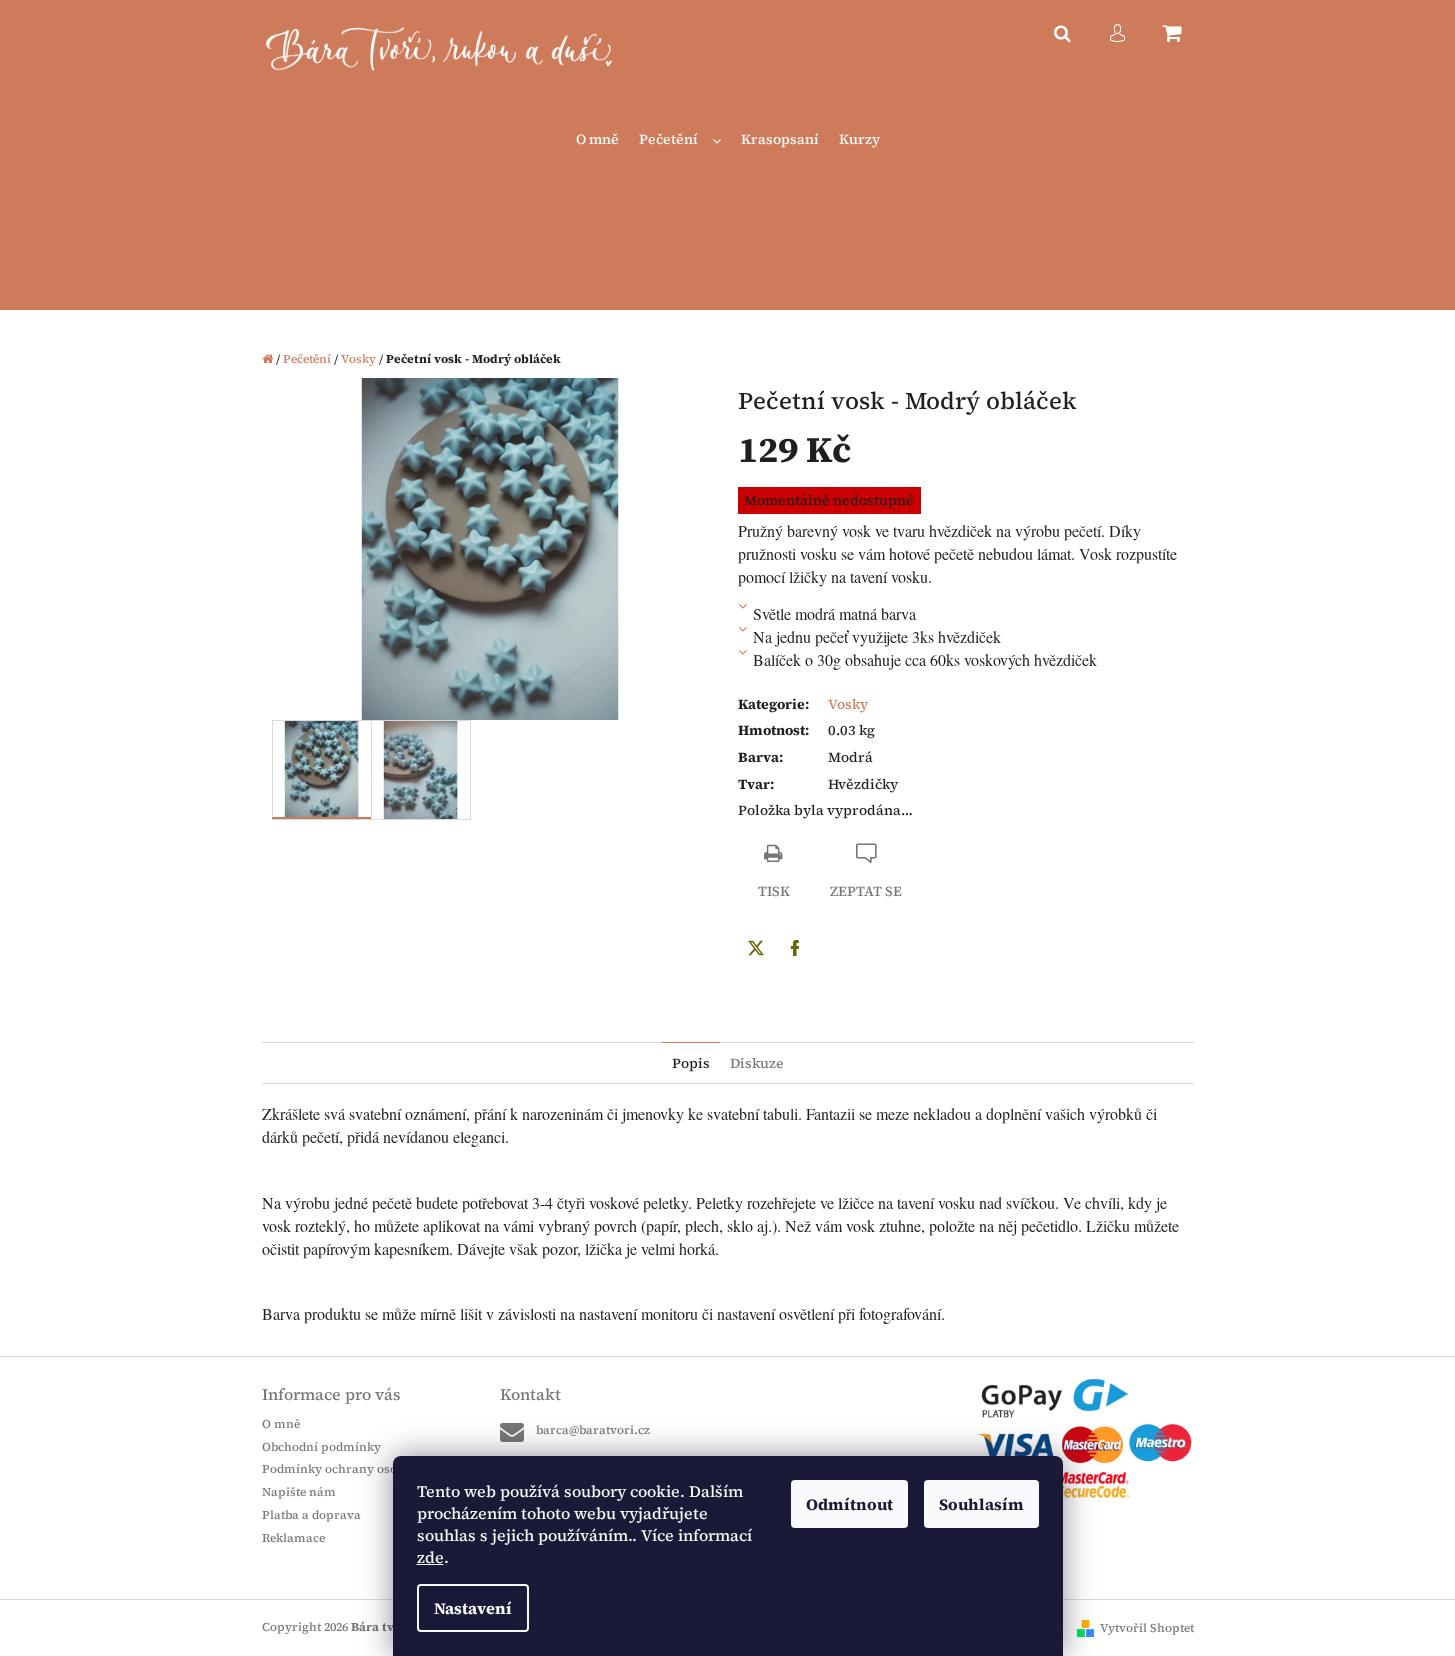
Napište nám (299, 1492)
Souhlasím (981, 1504)
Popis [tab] (691, 1063)
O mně (281, 1424)
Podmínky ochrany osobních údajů (364, 1469)
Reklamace (293, 1538)
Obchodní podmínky (321, 1447)
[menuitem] (597, 139)
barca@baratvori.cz (593, 1430)
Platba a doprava (311, 1515)
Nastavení (473, 1608)
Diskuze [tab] (757, 1063)
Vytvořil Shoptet (1147, 1628)
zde (430, 1557)
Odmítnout (849, 1504)
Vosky (848, 704)
